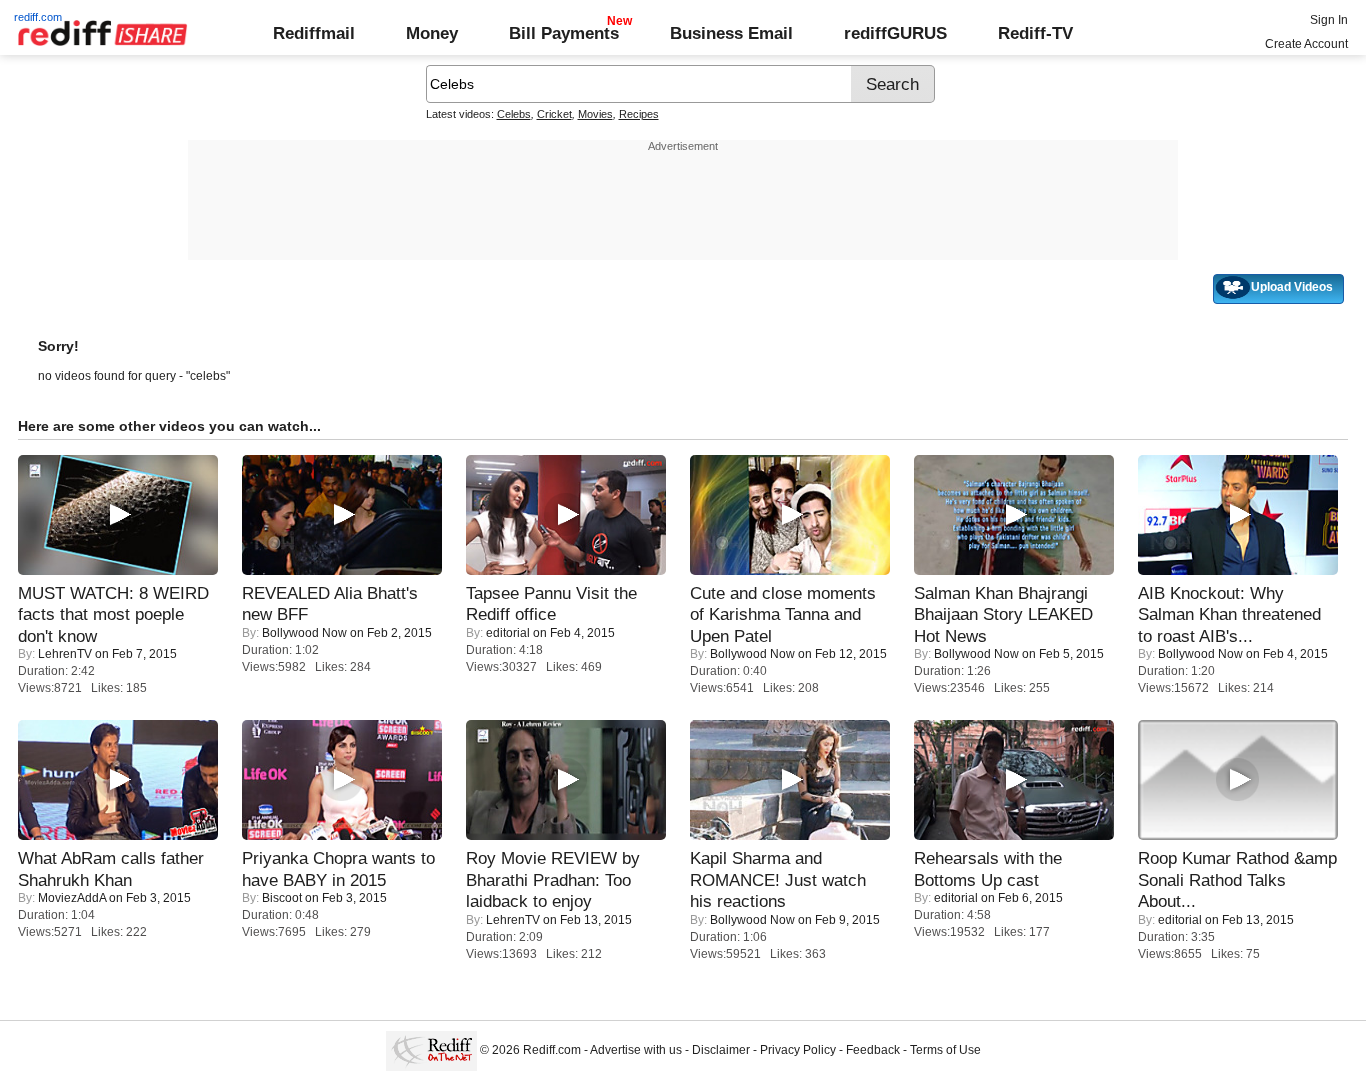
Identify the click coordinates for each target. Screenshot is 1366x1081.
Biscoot (282, 898)
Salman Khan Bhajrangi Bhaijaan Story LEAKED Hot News (1003, 614)
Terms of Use (945, 1050)
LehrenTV (65, 654)
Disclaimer (721, 1050)
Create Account (1306, 44)
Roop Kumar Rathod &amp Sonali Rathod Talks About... (1237, 879)
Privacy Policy (798, 1050)
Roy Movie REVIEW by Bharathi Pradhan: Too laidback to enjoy (553, 879)
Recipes (639, 114)
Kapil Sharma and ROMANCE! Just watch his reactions (778, 879)
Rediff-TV (1035, 33)
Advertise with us (636, 1050)
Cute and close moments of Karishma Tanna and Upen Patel (783, 614)
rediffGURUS (895, 33)
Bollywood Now (304, 633)
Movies (595, 114)
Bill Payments (564, 33)
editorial (508, 633)
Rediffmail (314, 33)
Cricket (554, 114)
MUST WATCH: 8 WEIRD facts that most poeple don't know (113, 614)
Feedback (873, 1050)
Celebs (514, 114)
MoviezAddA (72, 898)
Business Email (731, 33)
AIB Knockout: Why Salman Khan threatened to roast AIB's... (1229, 614)
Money (432, 33)
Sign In (1329, 20)
